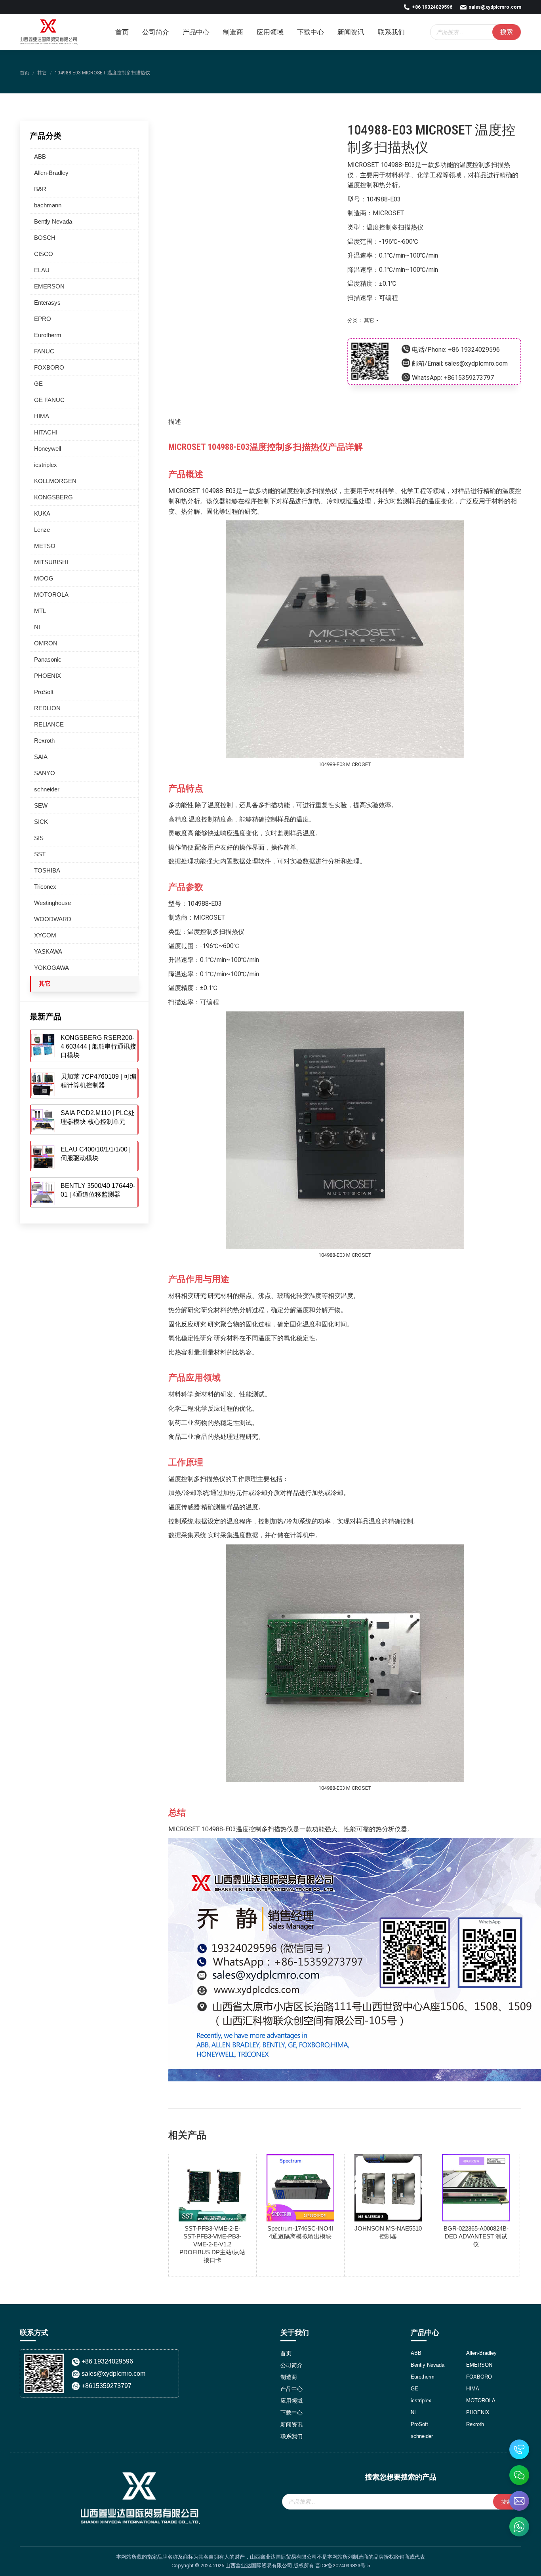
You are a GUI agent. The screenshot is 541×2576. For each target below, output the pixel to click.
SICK (41, 822)
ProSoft (44, 692)
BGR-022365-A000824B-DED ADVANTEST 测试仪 (476, 2236)
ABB (40, 156)
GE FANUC (49, 400)
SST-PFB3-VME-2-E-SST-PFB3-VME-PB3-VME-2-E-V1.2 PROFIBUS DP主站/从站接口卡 (212, 2244)
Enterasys (47, 303)
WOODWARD (53, 919)
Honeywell (48, 449)
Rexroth (44, 741)
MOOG (44, 578)
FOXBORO (49, 367)
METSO (45, 546)
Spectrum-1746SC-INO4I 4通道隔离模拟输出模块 (300, 2232)
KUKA (42, 513)
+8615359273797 (469, 378)
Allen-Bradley (51, 173)
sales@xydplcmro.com (495, 7)
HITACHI (46, 432)
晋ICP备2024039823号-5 (343, 2566)
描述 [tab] (175, 422)
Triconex (45, 887)
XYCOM (45, 935)
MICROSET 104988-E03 (381, 165)
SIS (39, 838)
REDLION (47, 708)
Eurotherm (48, 335)
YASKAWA (48, 951)
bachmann (48, 205)
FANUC (44, 351)
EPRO (43, 319)
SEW (41, 805)
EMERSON (49, 286)
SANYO (45, 773)
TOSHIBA (47, 870)
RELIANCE (49, 724)
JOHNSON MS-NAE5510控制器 (388, 2232)
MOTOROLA (51, 595)
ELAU (42, 270)
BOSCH (45, 238)
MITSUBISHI (51, 562)
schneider (47, 789)
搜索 (507, 32)
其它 (369, 320)
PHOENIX (48, 676)
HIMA (42, 416)
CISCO (44, 254)
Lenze (42, 530)
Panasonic (48, 659)
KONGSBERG (53, 497)
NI (37, 627)
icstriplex (46, 465)
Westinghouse (52, 903)
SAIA (41, 757)
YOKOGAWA (51, 968)
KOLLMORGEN (55, 481)
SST (40, 854)
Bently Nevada (53, 221)
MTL (40, 611)
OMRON (46, 643)
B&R (40, 189)
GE (38, 384)
